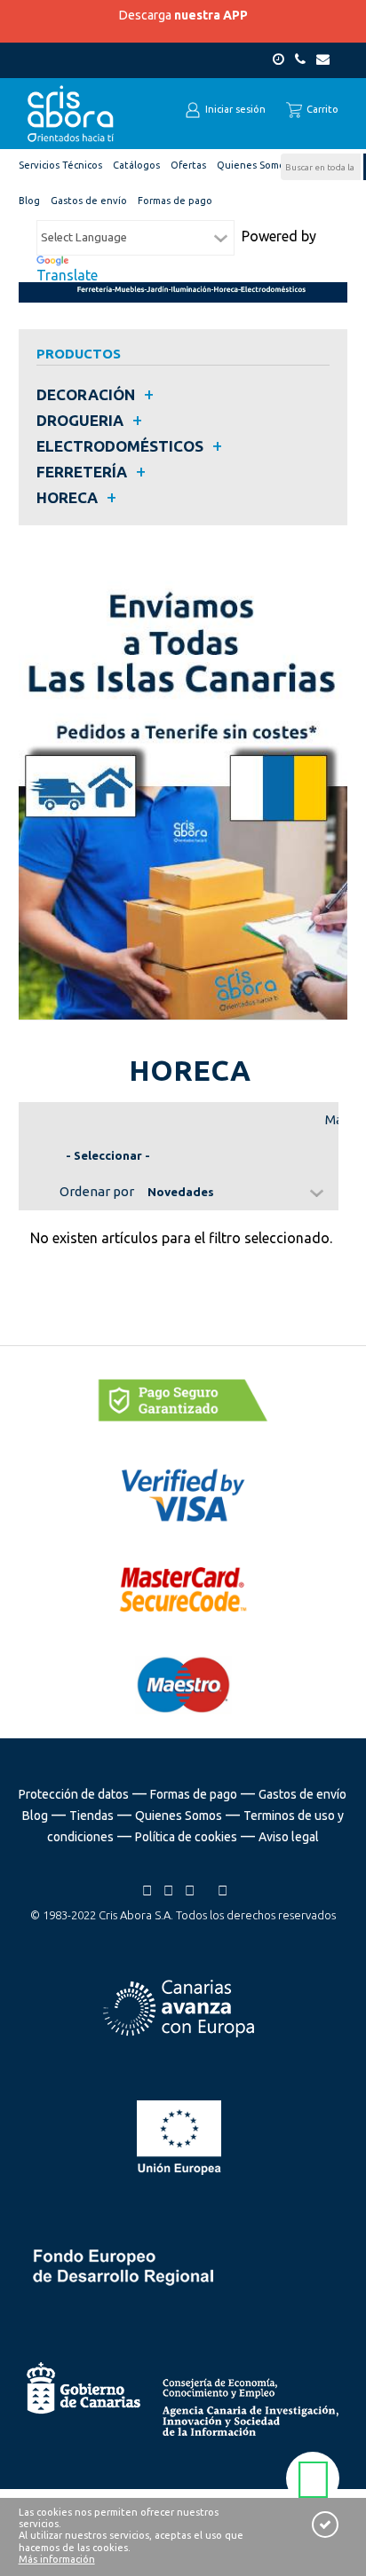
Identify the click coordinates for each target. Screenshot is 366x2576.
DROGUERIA (80, 420)
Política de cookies (186, 1837)
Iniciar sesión (234, 109)
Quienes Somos (179, 1816)
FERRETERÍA (82, 472)
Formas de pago (194, 1794)
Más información (57, 2559)
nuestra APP (211, 15)
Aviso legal (289, 1837)
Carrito (321, 109)
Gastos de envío (302, 1794)
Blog (35, 1816)
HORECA (67, 497)
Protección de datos (74, 1794)
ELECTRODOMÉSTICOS (120, 446)
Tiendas (91, 1816)
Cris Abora (71, 114)
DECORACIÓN (86, 394)
